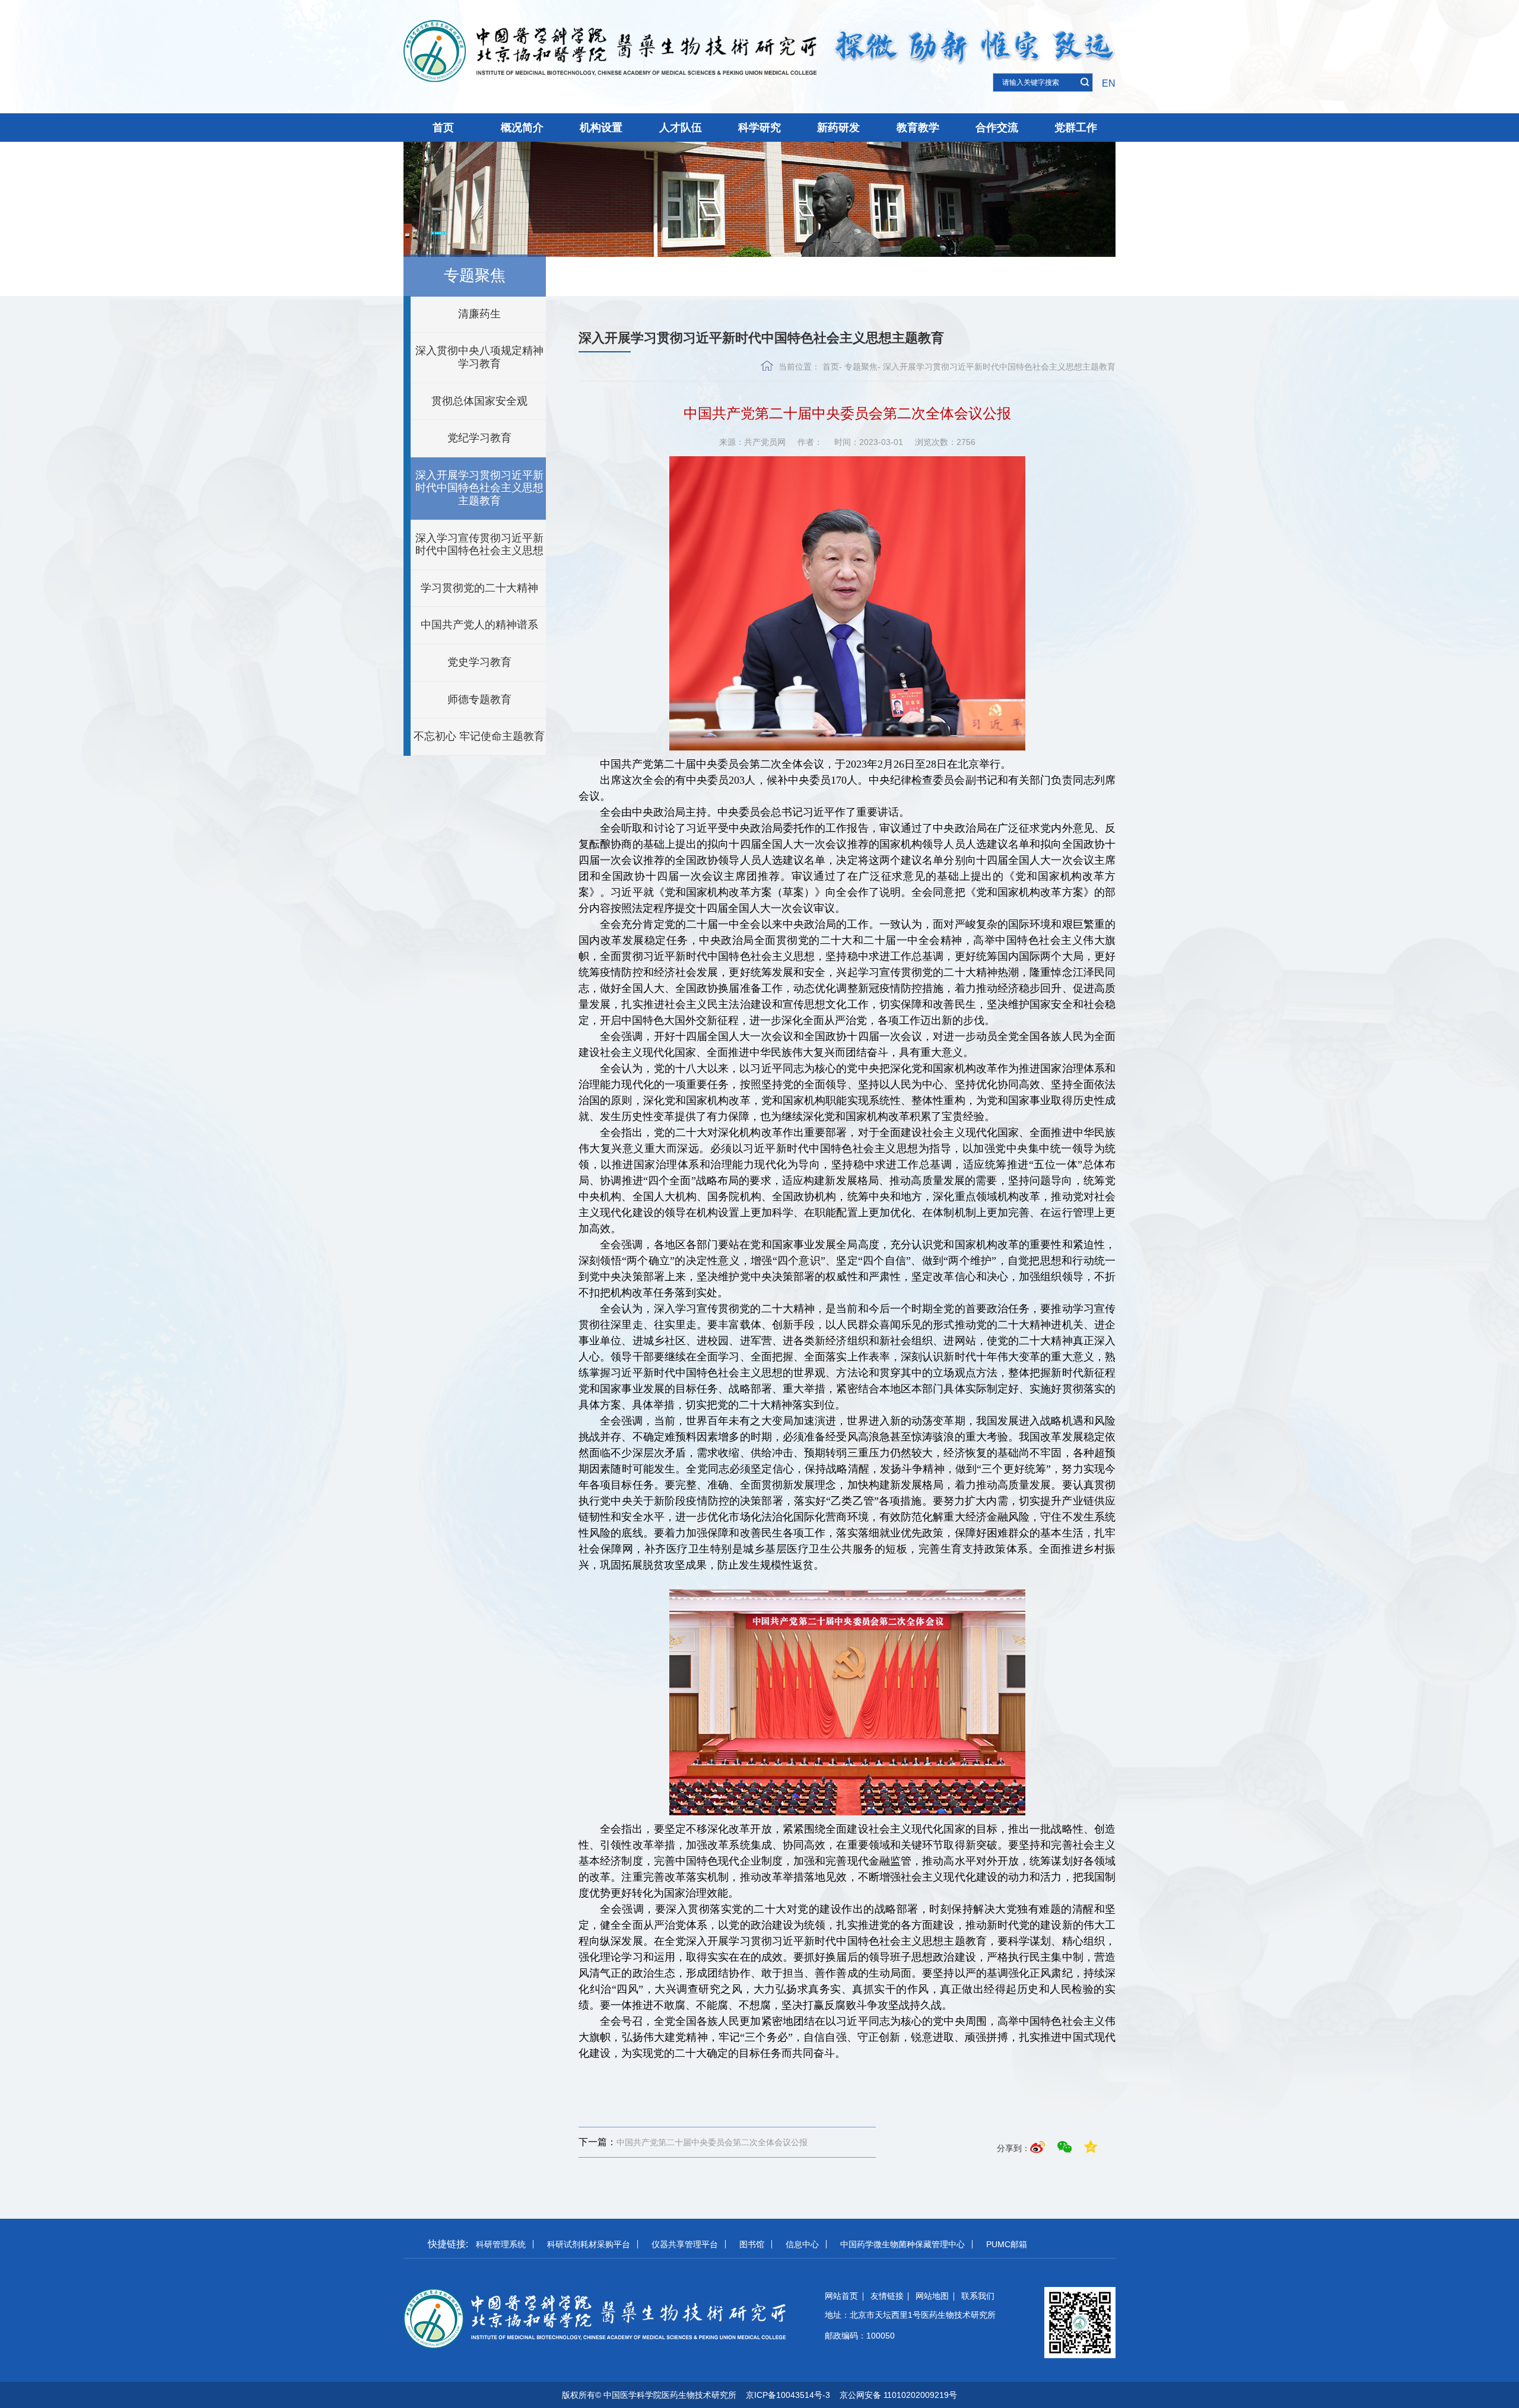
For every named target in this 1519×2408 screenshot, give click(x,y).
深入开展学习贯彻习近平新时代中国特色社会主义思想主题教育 (479, 488)
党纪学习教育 (479, 438)
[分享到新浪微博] (1039, 2148)
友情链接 (887, 2296)
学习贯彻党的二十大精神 (479, 588)
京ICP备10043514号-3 (788, 2395)
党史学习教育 (479, 662)
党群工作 (1076, 128)
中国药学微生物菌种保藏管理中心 (902, 2244)
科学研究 (759, 128)
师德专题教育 (479, 699)
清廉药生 (479, 314)
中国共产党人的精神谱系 (479, 625)
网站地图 (932, 2296)
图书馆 (752, 2244)
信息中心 (802, 2244)
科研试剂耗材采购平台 (589, 2244)
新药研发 (838, 128)
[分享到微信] (1066, 2148)
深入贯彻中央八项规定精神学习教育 (479, 357)
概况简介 (522, 128)
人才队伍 (681, 128)
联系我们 (978, 2296)
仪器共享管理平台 (685, 2244)
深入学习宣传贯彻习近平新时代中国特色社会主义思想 (479, 545)
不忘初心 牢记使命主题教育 (479, 736)
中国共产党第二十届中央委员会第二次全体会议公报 (693, 2142)
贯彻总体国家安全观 (479, 401)
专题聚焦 (861, 367)
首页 (443, 128)
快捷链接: (448, 2244)
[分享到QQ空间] (1091, 2148)
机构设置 (601, 128)
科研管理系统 (501, 2244)
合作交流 (997, 128)
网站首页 (841, 2296)
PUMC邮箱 (1007, 2244)
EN (1109, 83)
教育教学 (918, 128)
